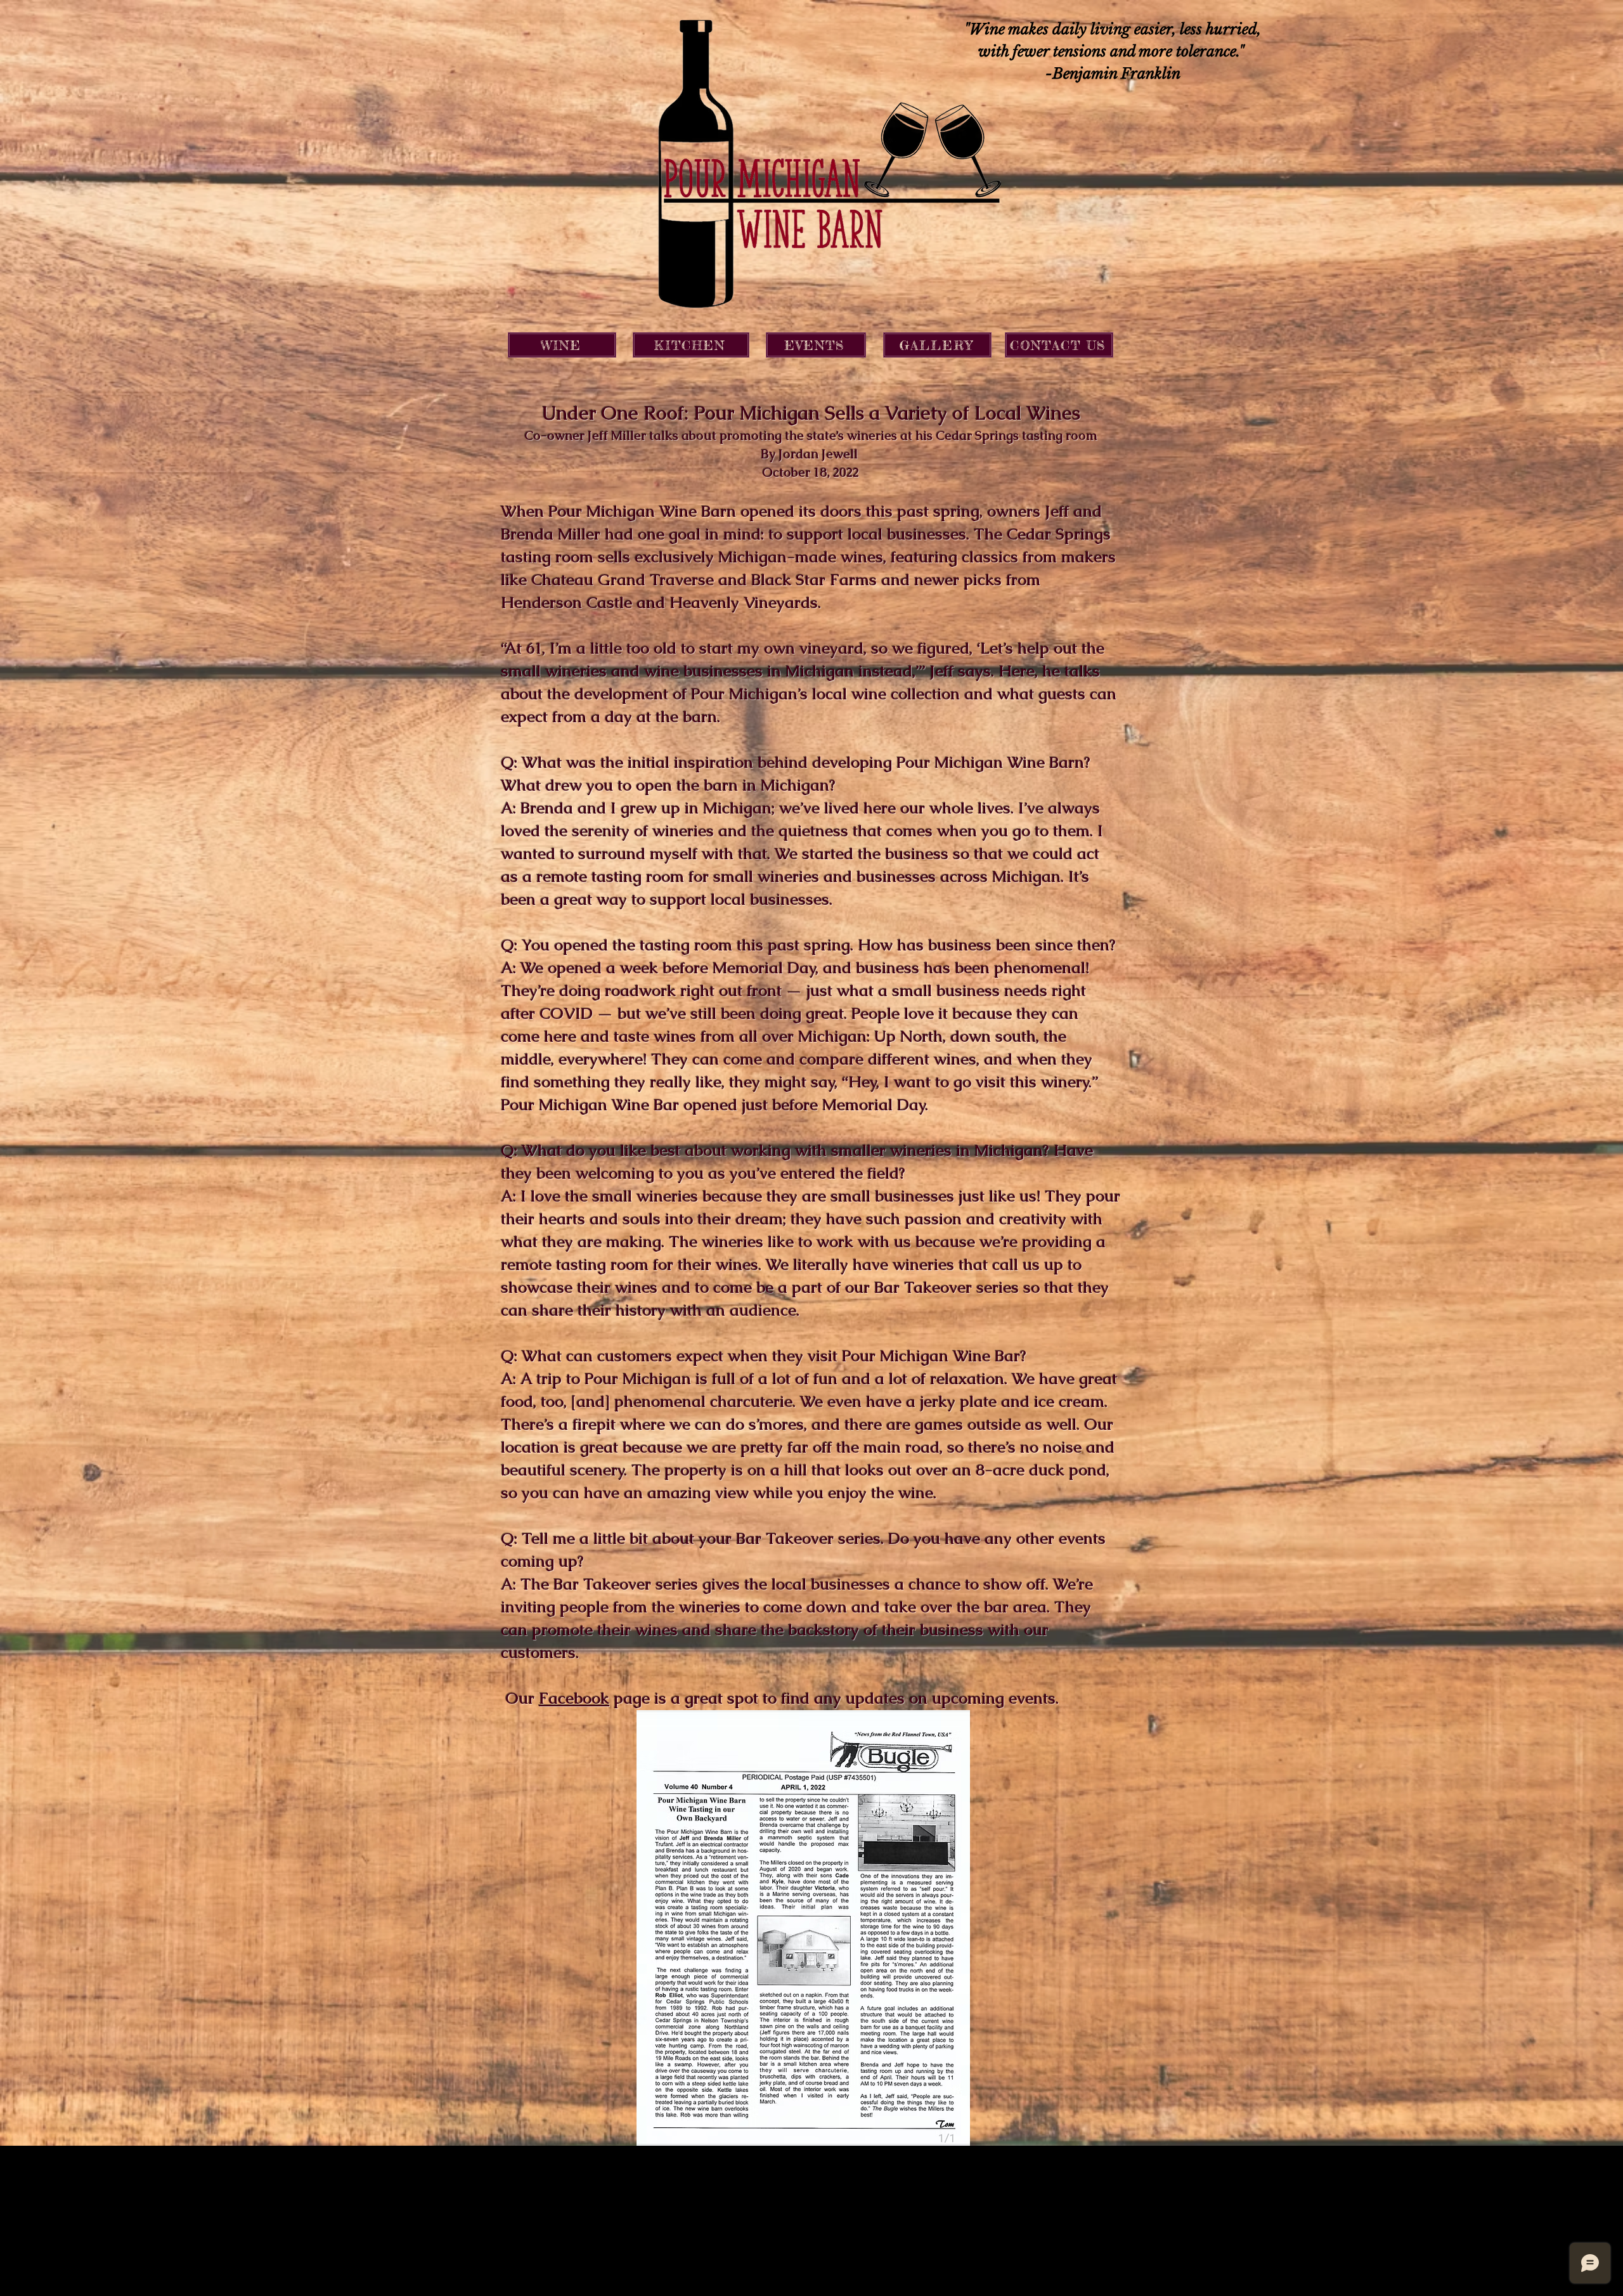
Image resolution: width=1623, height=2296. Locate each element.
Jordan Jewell (818, 454)
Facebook (574, 1698)
